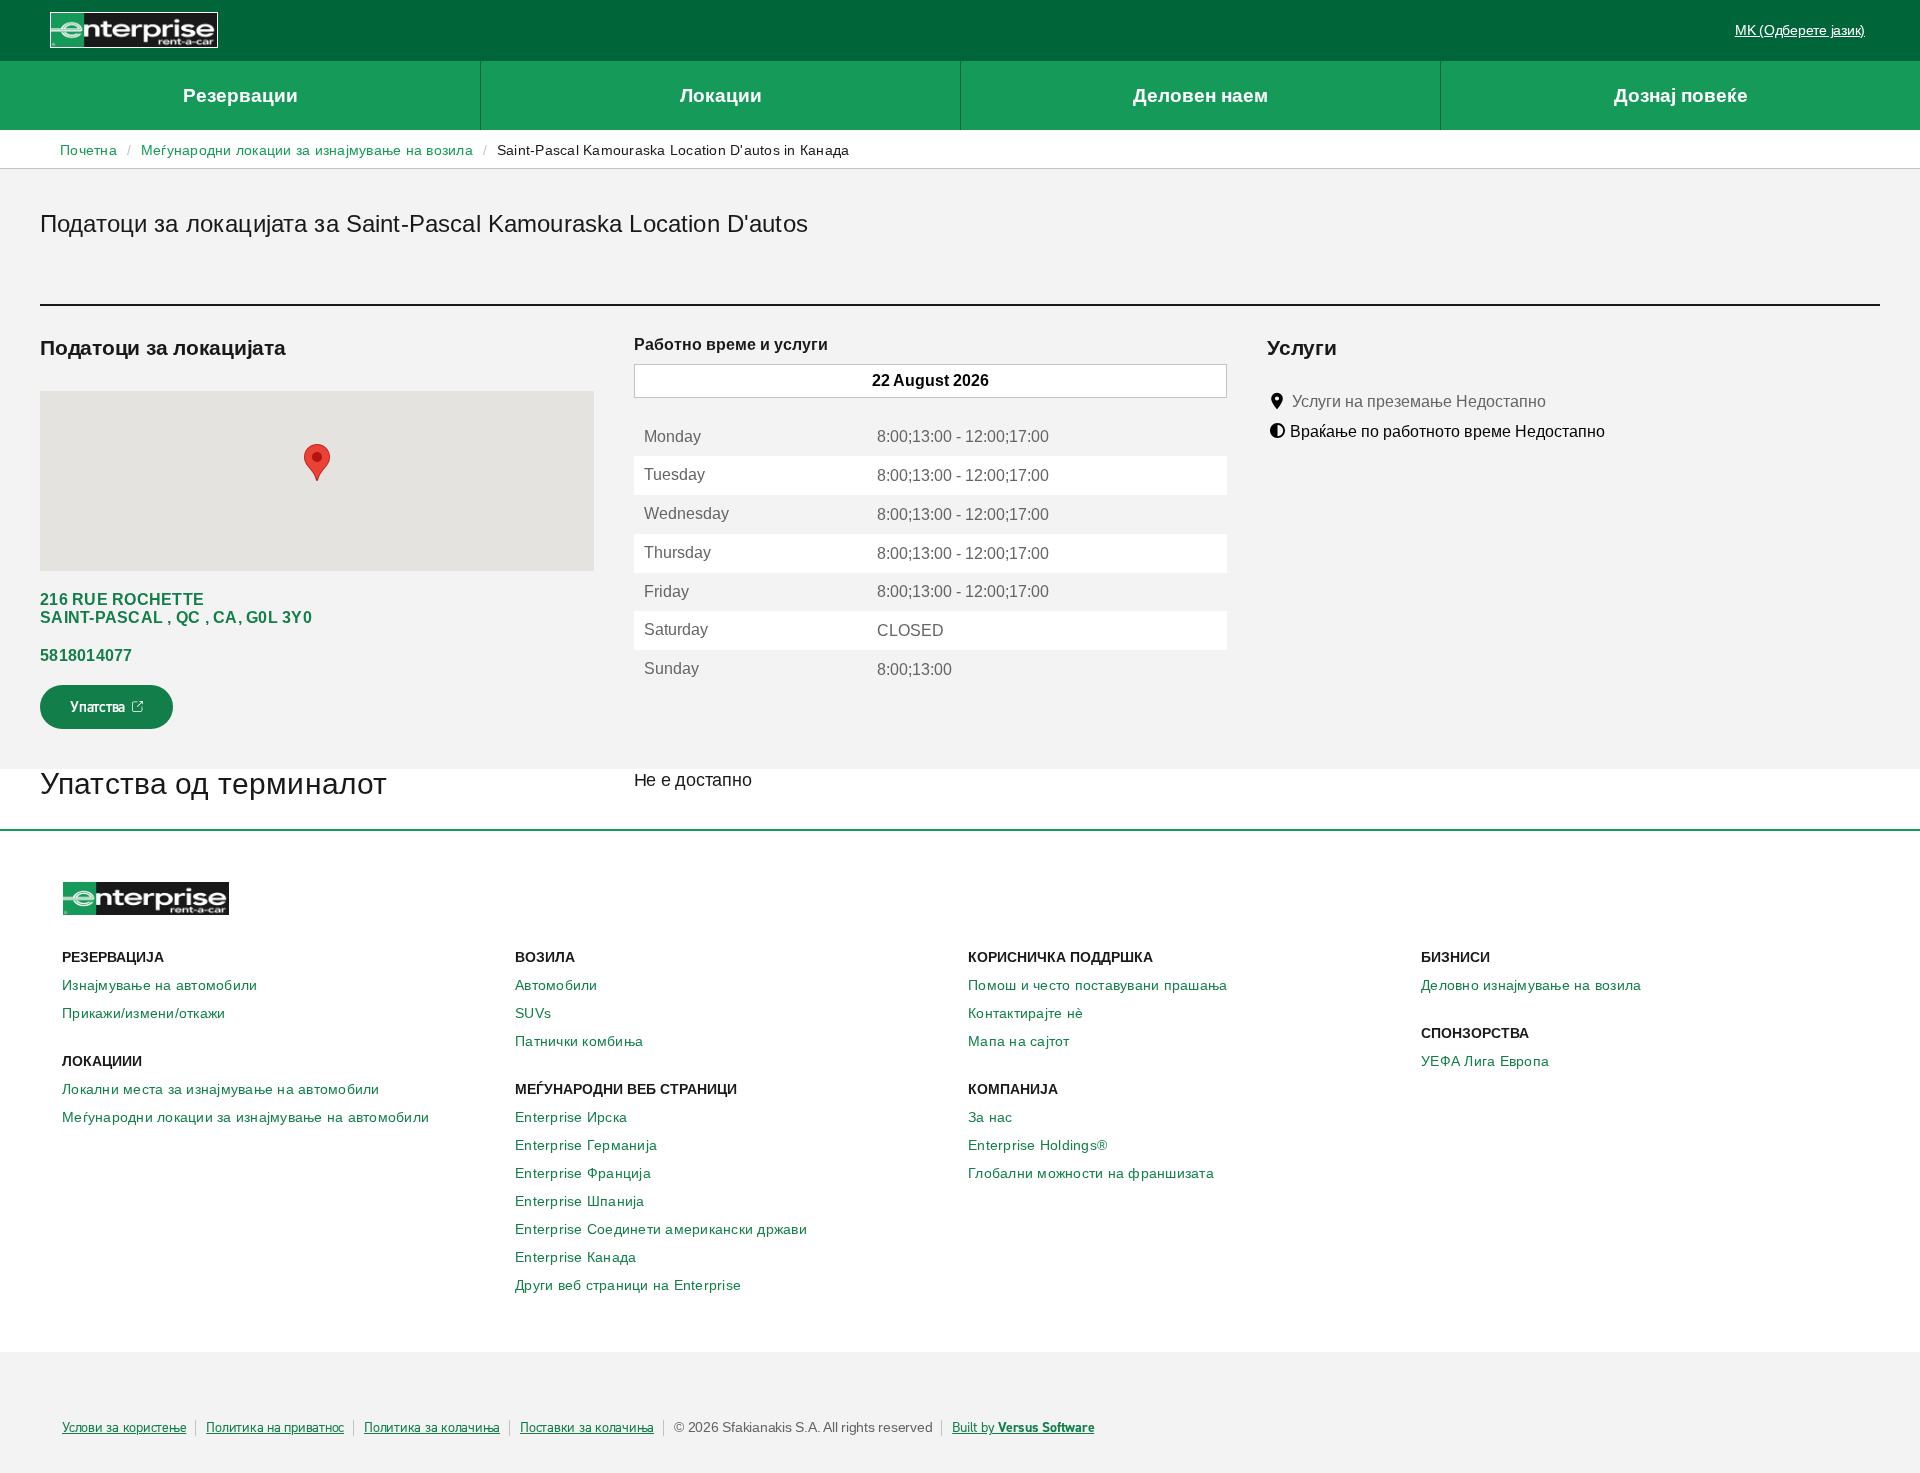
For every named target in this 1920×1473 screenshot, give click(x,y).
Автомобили (556, 985)
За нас (990, 1117)
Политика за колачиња (432, 1428)
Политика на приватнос (275, 1428)
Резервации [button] (240, 95)
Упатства (108, 713)
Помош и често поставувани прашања (1097, 985)
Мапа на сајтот (1019, 1041)
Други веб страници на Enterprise (628, 1285)
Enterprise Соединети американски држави (661, 1229)
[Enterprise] (134, 29)
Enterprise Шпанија (580, 1201)
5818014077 (86, 655)
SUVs (533, 1013)
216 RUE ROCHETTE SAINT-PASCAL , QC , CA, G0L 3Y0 (176, 608)
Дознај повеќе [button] (1681, 95)
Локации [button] (721, 95)
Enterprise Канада (575, 1257)
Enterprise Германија (586, 1145)
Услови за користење (124, 1428)
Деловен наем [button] (1200, 95)
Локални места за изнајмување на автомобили (221, 1089)
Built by (1023, 1428)
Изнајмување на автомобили (159, 985)
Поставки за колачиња (587, 1428)
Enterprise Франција (583, 1173)
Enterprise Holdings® (1037, 1145)
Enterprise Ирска (571, 1117)
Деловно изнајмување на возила (1531, 985)
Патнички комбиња (579, 1041)
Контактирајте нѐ (1025, 1013)
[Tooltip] (1564, 401)
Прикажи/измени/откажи (143, 1013)
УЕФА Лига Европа (1485, 1061)
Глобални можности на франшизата (1091, 1173)
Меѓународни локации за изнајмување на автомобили (245, 1117)
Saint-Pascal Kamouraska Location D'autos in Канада (673, 150)
